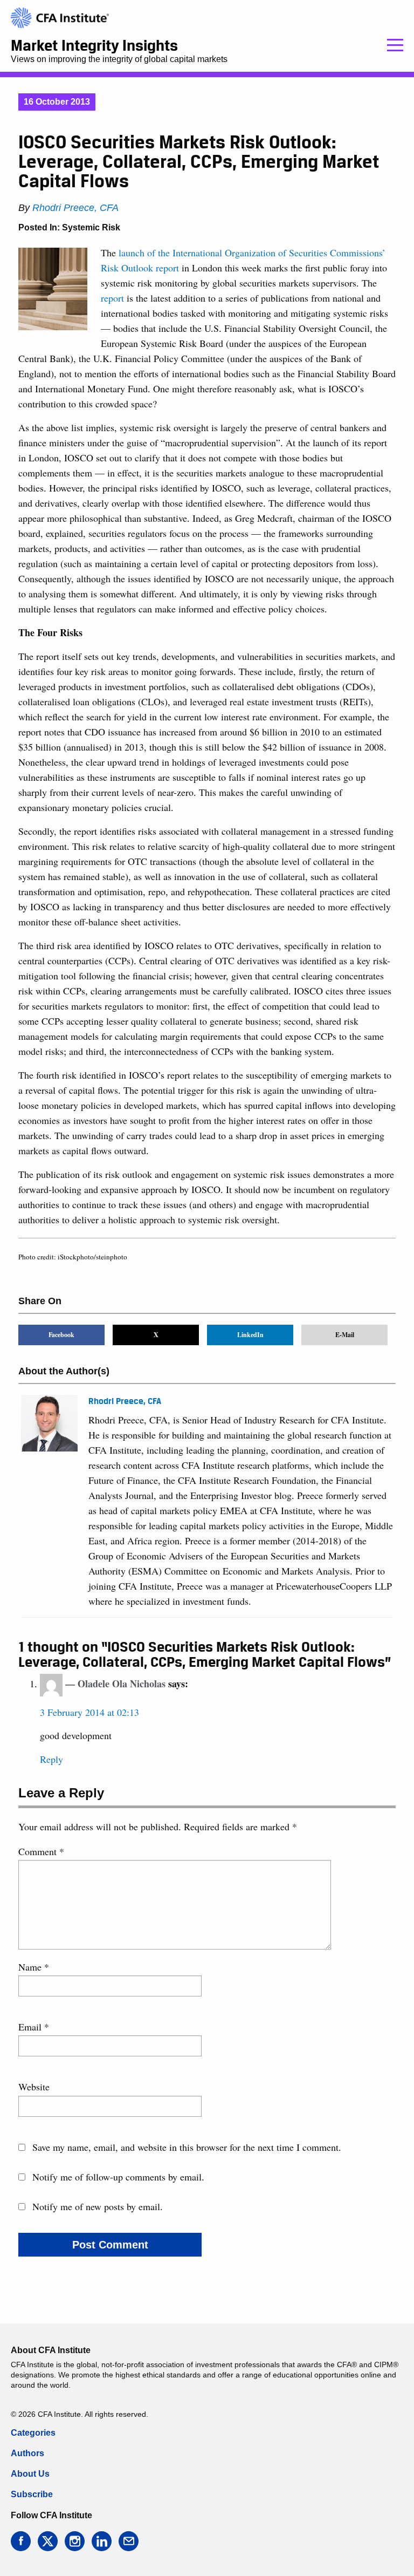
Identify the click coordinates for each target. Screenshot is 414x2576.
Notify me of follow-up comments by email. (118, 2177)
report (112, 298)
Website (34, 2087)
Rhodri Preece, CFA (75, 208)
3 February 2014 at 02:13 (89, 1712)
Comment (41, 1851)
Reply (51, 1759)
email (129, 2541)
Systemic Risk (91, 227)
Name (34, 1967)
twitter (48, 2541)
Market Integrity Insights (94, 45)
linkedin (102, 2541)
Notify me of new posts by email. (98, 2206)
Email (34, 2027)
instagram (75, 2541)
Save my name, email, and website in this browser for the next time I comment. (187, 2147)
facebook (21, 2541)
